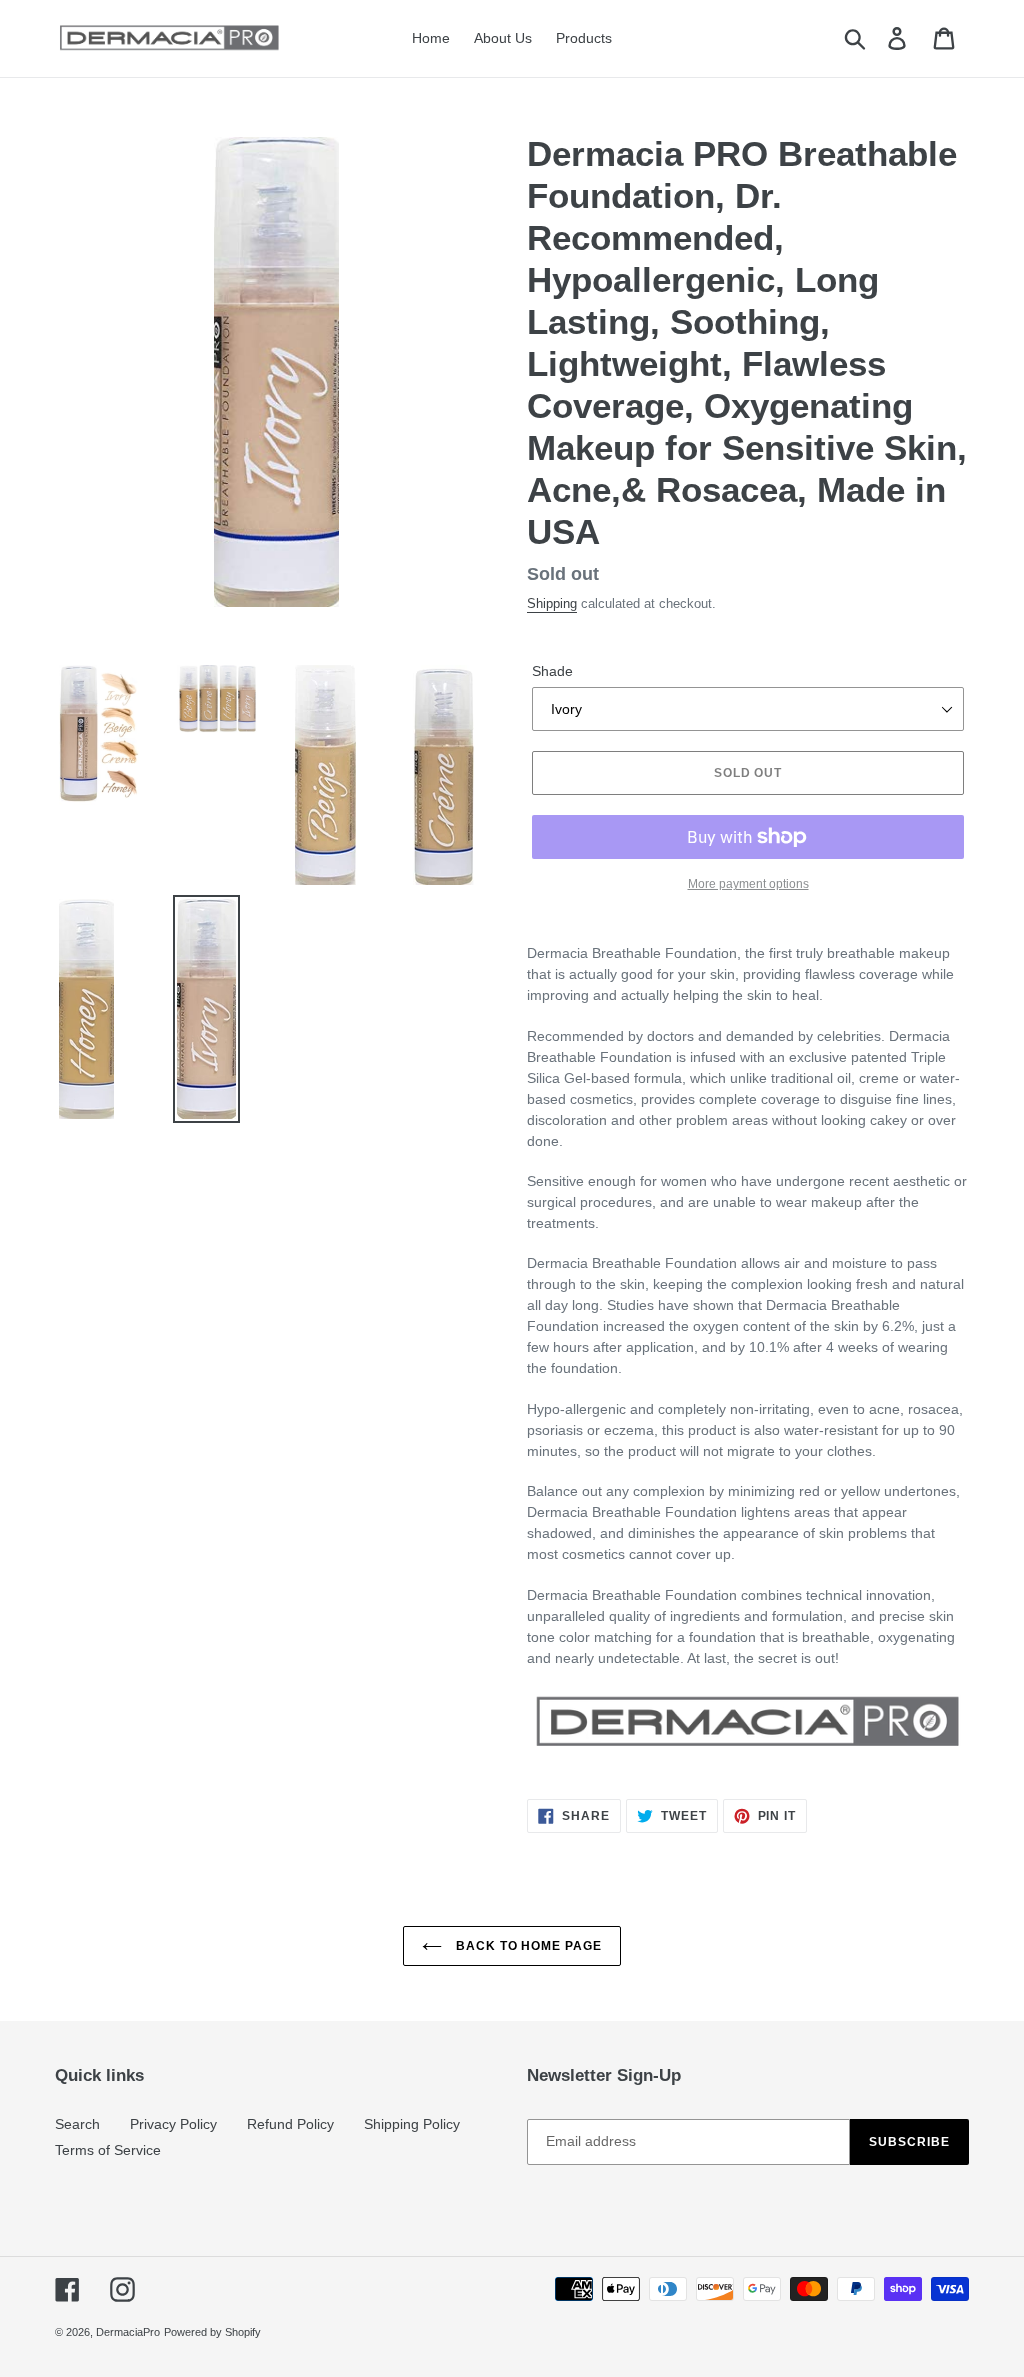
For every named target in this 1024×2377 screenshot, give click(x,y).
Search (77, 2124)
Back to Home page (527, 1946)
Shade (552, 671)
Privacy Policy (173, 2124)
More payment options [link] (748, 884)
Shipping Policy (412, 2124)
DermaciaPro (128, 2332)
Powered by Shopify (212, 2332)
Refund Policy (290, 2124)
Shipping (552, 603)
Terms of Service (108, 2150)
